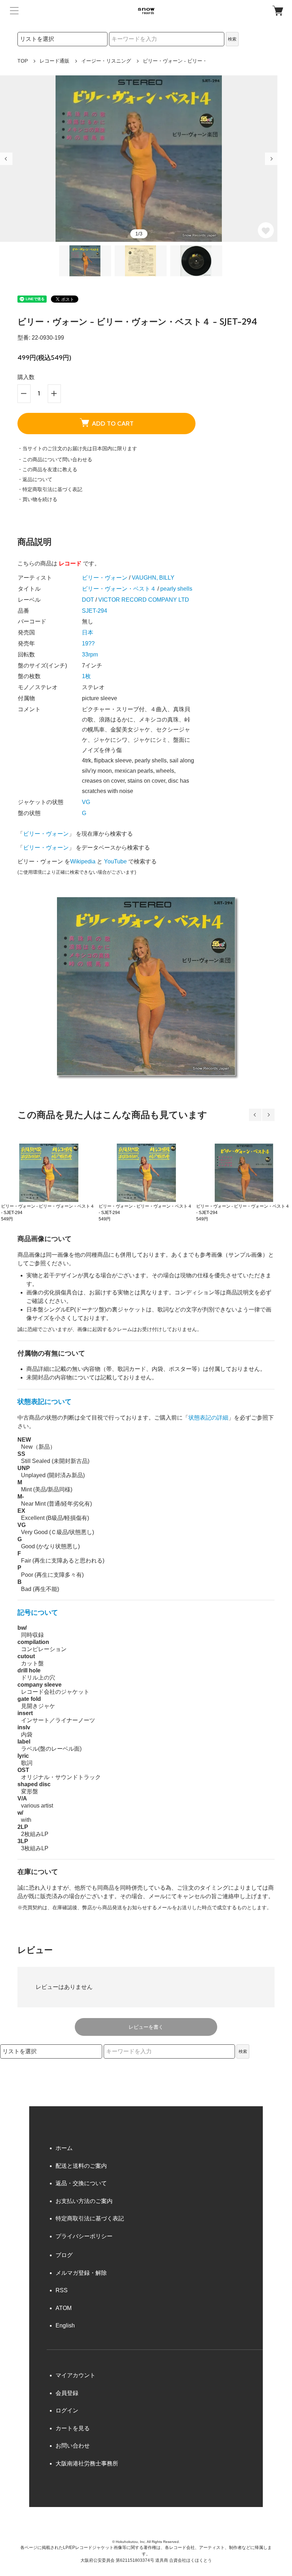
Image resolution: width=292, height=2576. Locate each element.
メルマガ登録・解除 (81, 2273)
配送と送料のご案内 (81, 2166)
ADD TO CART (113, 424)
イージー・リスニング (106, 61)
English (65, 2325)
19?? (88, 643)
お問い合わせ (73, 2446)
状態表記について (45, 1402)
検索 (232, 39)
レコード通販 (54, 61)
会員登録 (67, 2393)
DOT (88, 600)
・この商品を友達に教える (47, 469)
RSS (62, 2290)
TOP (23, 61)
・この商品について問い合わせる (55, 459)
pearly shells (176, 589)
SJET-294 (95, 611)
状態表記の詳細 (208, 1418)
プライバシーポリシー (84, 2236)
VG (86, 802)
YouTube (115, 861)
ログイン (67, 2410)
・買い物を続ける (37, 499)
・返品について (35, 479)
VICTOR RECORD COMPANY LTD (144, 600)
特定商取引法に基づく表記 (90, 2218)
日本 (88, 632)
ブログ (64, 2255)
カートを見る (73, 2428)
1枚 (86, 676)
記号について (38, 1612)
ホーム (64, 2148)
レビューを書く (146, 2027)
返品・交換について (81, 2183)
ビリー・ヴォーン (105, 578)
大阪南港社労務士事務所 (87, 2463)
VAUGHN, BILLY (153, 578)
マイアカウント (75, 2375)
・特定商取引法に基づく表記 (50, 489)
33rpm (90, 654)
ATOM (64, 2308)
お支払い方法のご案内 (84, 2201)
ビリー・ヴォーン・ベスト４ (119, 589)
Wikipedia (83, 861)
